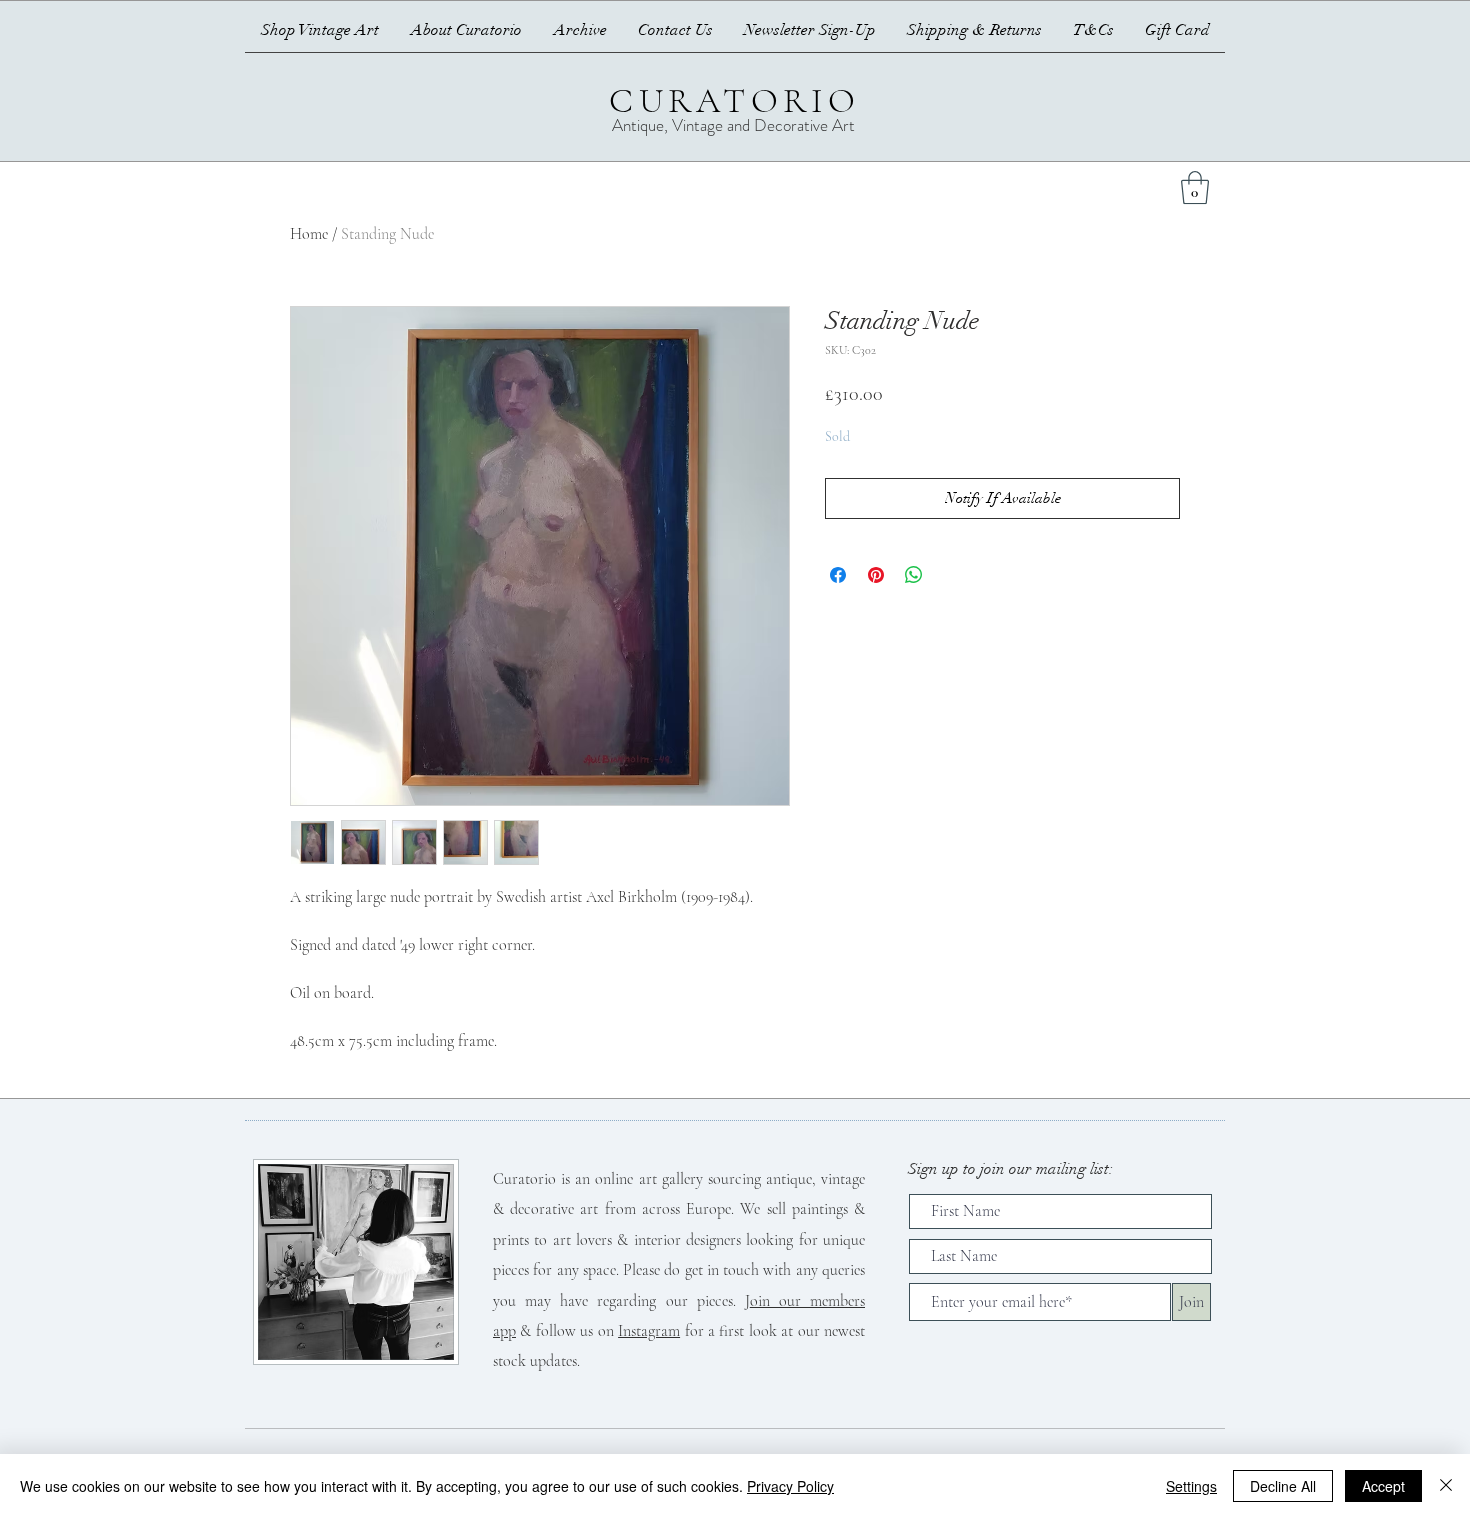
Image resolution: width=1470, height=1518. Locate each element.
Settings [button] (1191, 1486)
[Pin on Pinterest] (876, 575)
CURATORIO (734, 101)
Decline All (1283, 1486)
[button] (1195, 187)
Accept (1383, 1486)
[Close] (1446, 1486)
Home (309, 234)
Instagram (649, 1331)
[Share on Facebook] (838, 575)
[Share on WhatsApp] (914, 575)
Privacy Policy (790, 1486)
